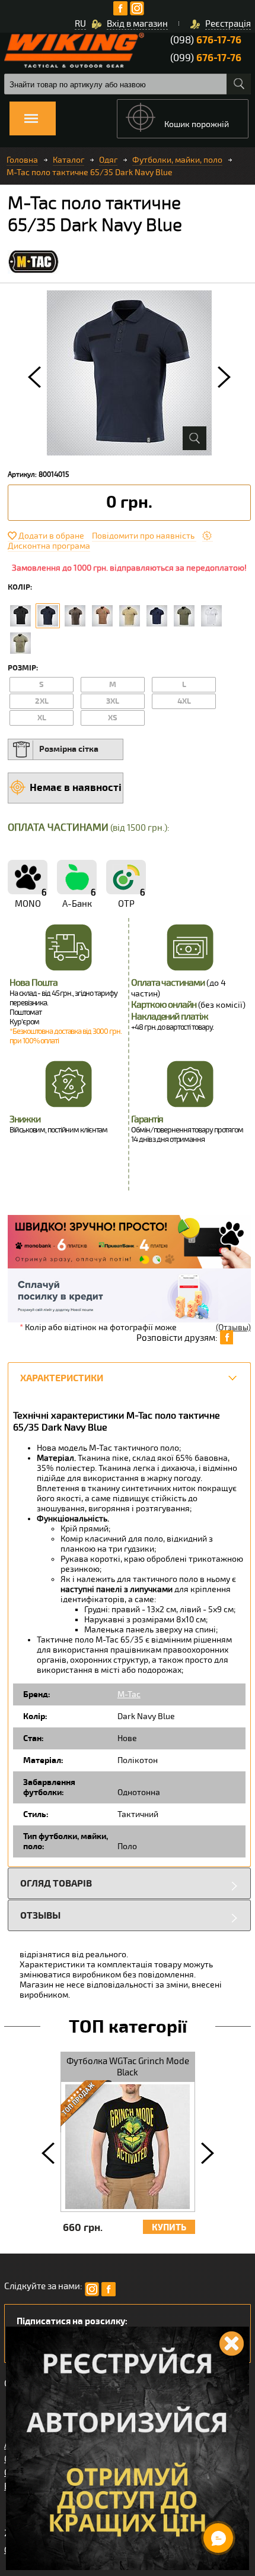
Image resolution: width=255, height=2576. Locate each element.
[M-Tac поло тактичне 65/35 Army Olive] (184, 616)
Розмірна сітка (69, 749)
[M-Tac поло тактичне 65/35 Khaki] (130, 616)
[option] (129, 373)
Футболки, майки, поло (177, 160)
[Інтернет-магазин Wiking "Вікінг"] (74, 50)
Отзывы (40, 1915)
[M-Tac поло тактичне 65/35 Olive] (75, 616)
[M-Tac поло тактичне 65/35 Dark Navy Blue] (48, 616)
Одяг (108, 160)
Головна (22, 160)
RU (80, 24)
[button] (34, 377)
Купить (169, 2228)
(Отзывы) (233, 1327)
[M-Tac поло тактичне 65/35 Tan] (20, 643)
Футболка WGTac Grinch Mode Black (128, 2067)
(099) (206, 58)
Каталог (68, 160)
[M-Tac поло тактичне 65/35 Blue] (157, 616)
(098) (206, 40)
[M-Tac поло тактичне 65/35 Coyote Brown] (102, 616)
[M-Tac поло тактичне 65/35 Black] (20, 616)
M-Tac (129, 1694)
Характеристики (62, 1378)
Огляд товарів (56, 1883)
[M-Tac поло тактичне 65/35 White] (211, 616)
